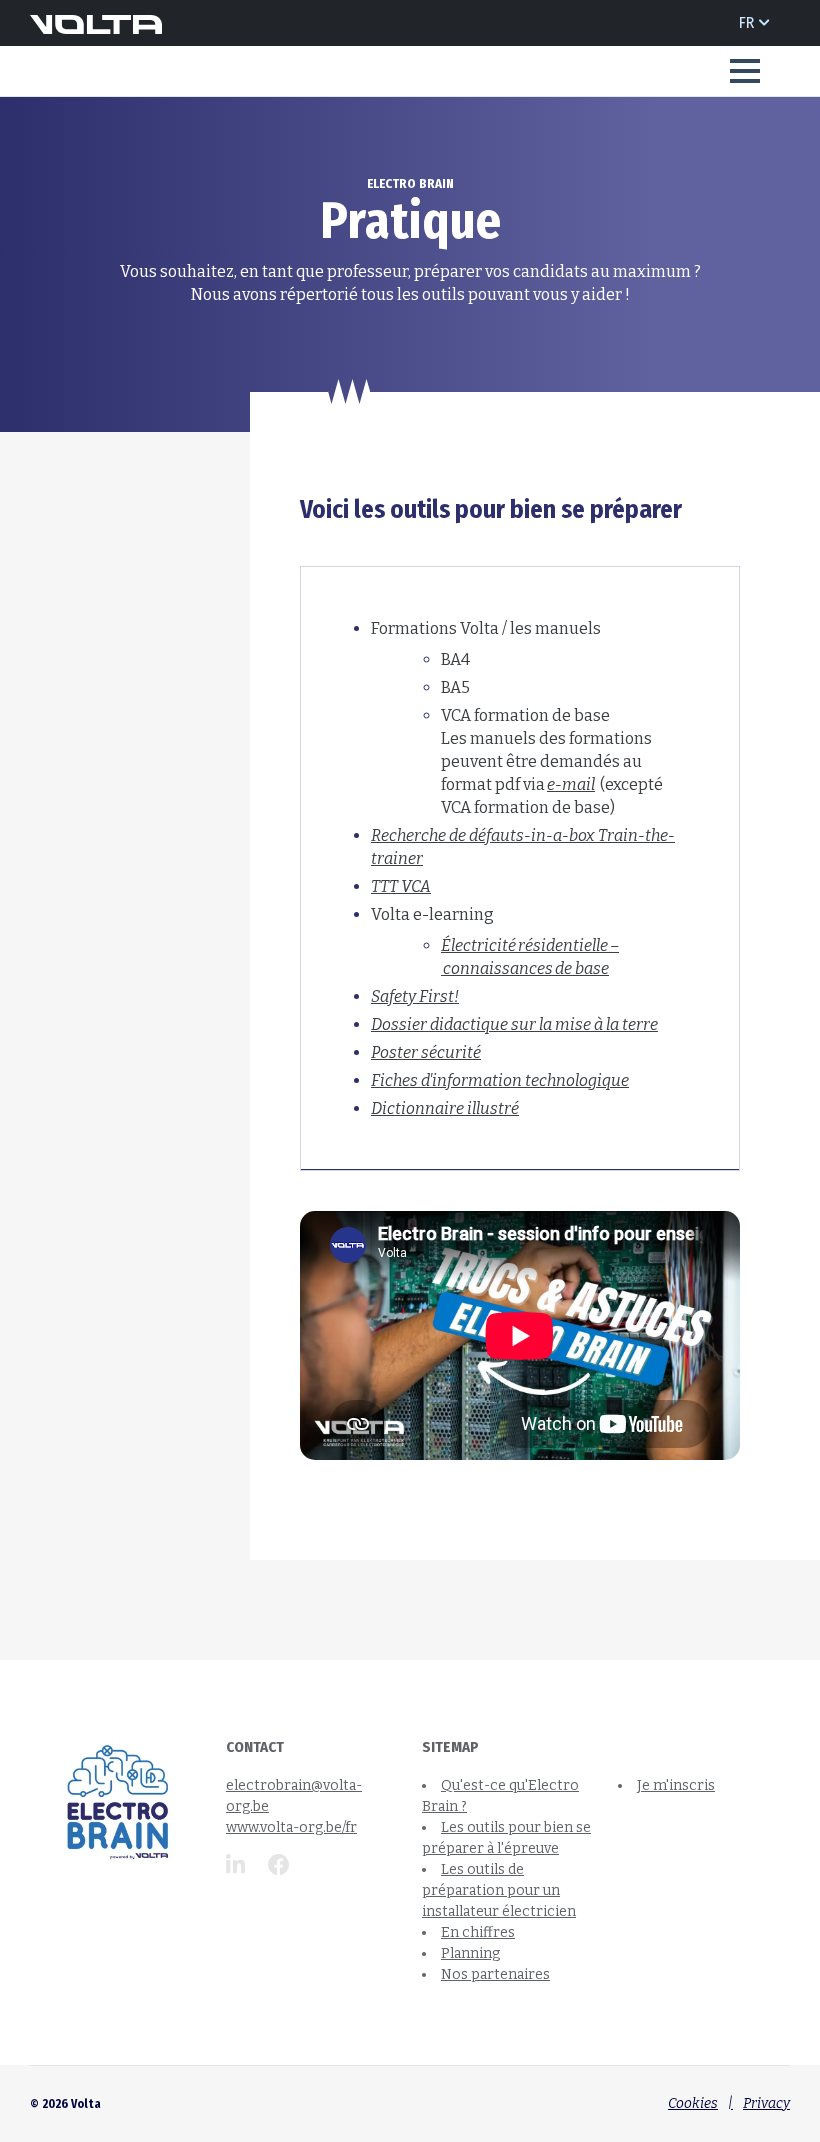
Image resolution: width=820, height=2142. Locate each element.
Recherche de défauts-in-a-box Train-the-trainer (523, 847)
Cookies (693, 2103)
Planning (470, 1953)
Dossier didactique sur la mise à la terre (514, 1024)
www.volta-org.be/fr (291, 1827)
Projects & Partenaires (148, 129)
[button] (745, 71)
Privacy (766, 2103)
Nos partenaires (495, 1974)
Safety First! (415, 996)
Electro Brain (269, 129)
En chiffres (478, 1932)
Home (46, 129)
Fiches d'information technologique (500, 1080)
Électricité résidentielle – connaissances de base (530, 957)
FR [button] (746, 22)
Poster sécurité (426, 1052)
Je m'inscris (676, 1785)
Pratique (606, 129)
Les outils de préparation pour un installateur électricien (499, 1890)
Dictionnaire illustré (445, 1108)
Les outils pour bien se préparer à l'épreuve (443, 129)
